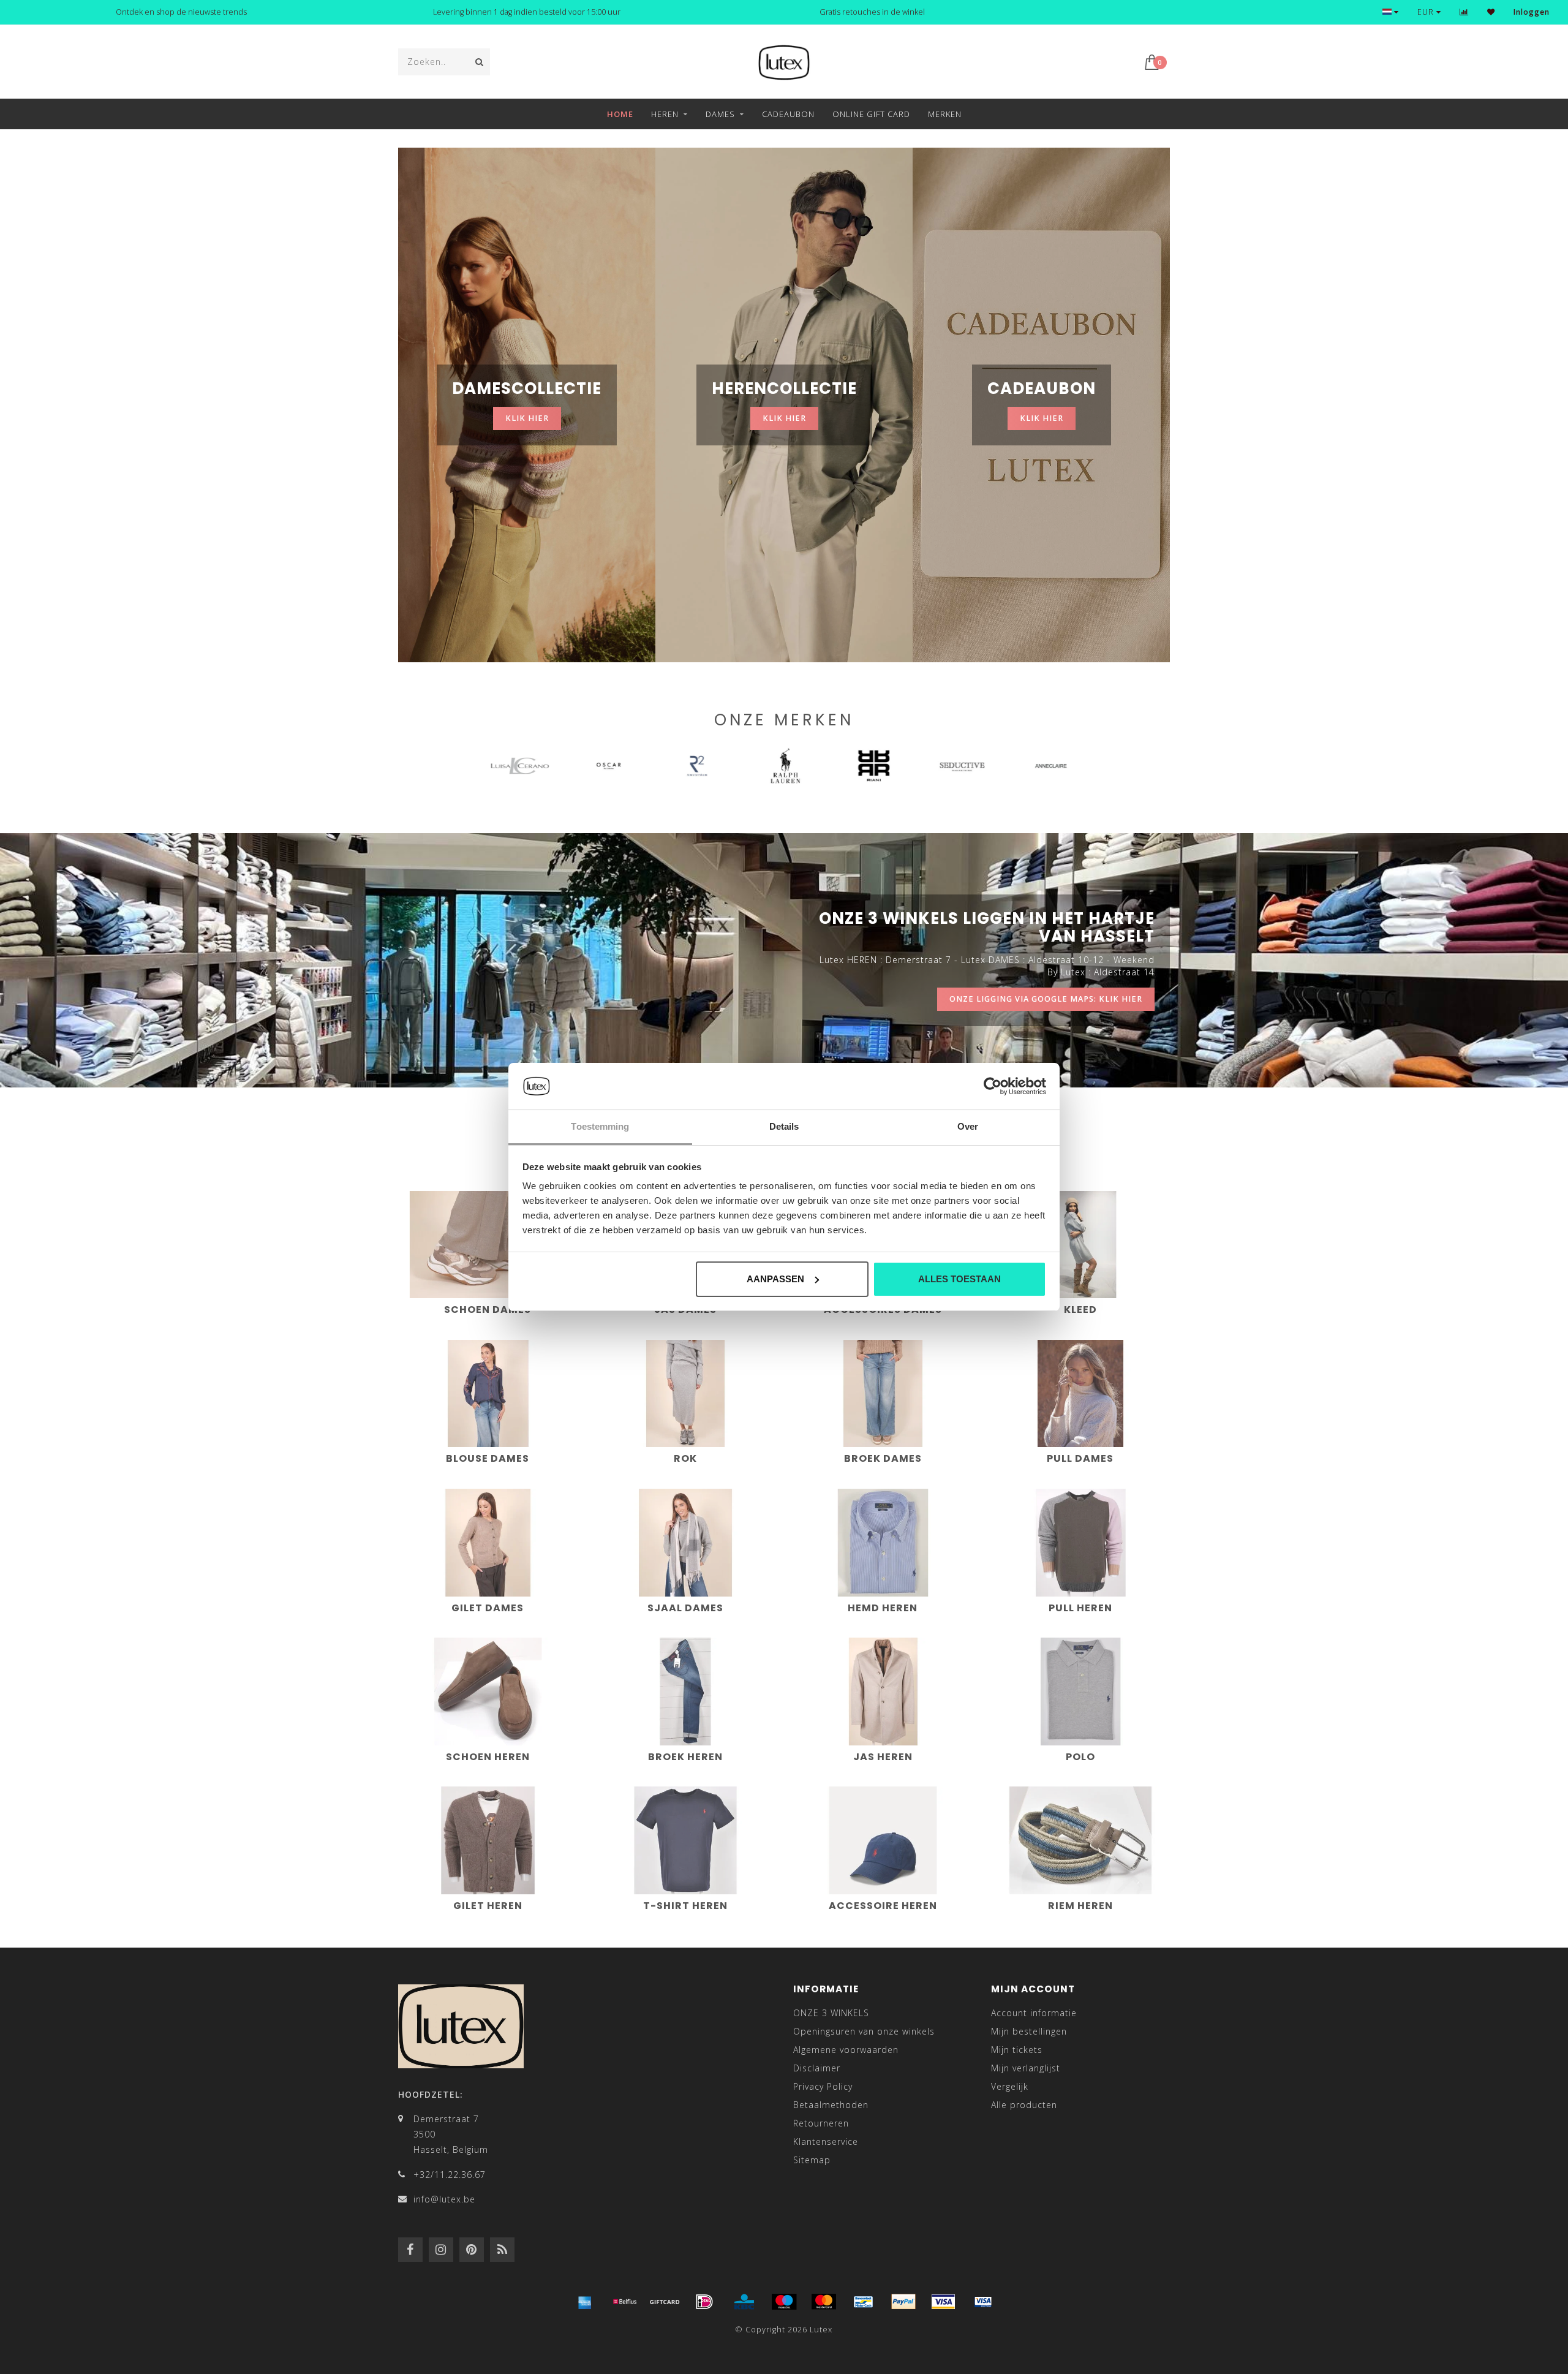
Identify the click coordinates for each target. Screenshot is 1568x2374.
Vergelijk (1010, 2086)
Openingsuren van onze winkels (864, 2031)
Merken (945, 114)
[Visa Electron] (983, 2302)
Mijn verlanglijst (1026, 2068)
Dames (720, 114)
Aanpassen (775, 1279)
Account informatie (1034, 2013)
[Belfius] (625, 2302)
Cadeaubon (788, 114)
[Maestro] (784, 2302)
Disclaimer (817, 2068)
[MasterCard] (824, 2302)
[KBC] (744, 2302)
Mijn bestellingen (1029, 2031)
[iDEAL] (704, 2302)
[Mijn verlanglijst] (1491, 12)
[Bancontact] (864, 2302)
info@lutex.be (444, 2199)
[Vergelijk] (1464, 12)
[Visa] (943, 2302)
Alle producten (1024, 2105)
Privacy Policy (823, 2086)
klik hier (527, 418)
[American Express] (585, 2302)
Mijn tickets (1017, 2050)
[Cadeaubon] (665, 2302)
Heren (665, 114)
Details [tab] (784, 1126)
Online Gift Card (871, 114)
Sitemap (812, 2160)
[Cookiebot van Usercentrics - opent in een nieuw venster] (993, 1086)
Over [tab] (968, 1126)
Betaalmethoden (831, 2105)
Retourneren (821, 2123)
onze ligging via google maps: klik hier (1046, 999)
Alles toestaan (959, 1279)
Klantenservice (826, 2142)
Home (620, 114)
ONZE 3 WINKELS (831, 2013)
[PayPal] (903, 2302)
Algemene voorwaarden (846, 2050)
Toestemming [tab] (600, 1126)
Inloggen (1532, 12)
